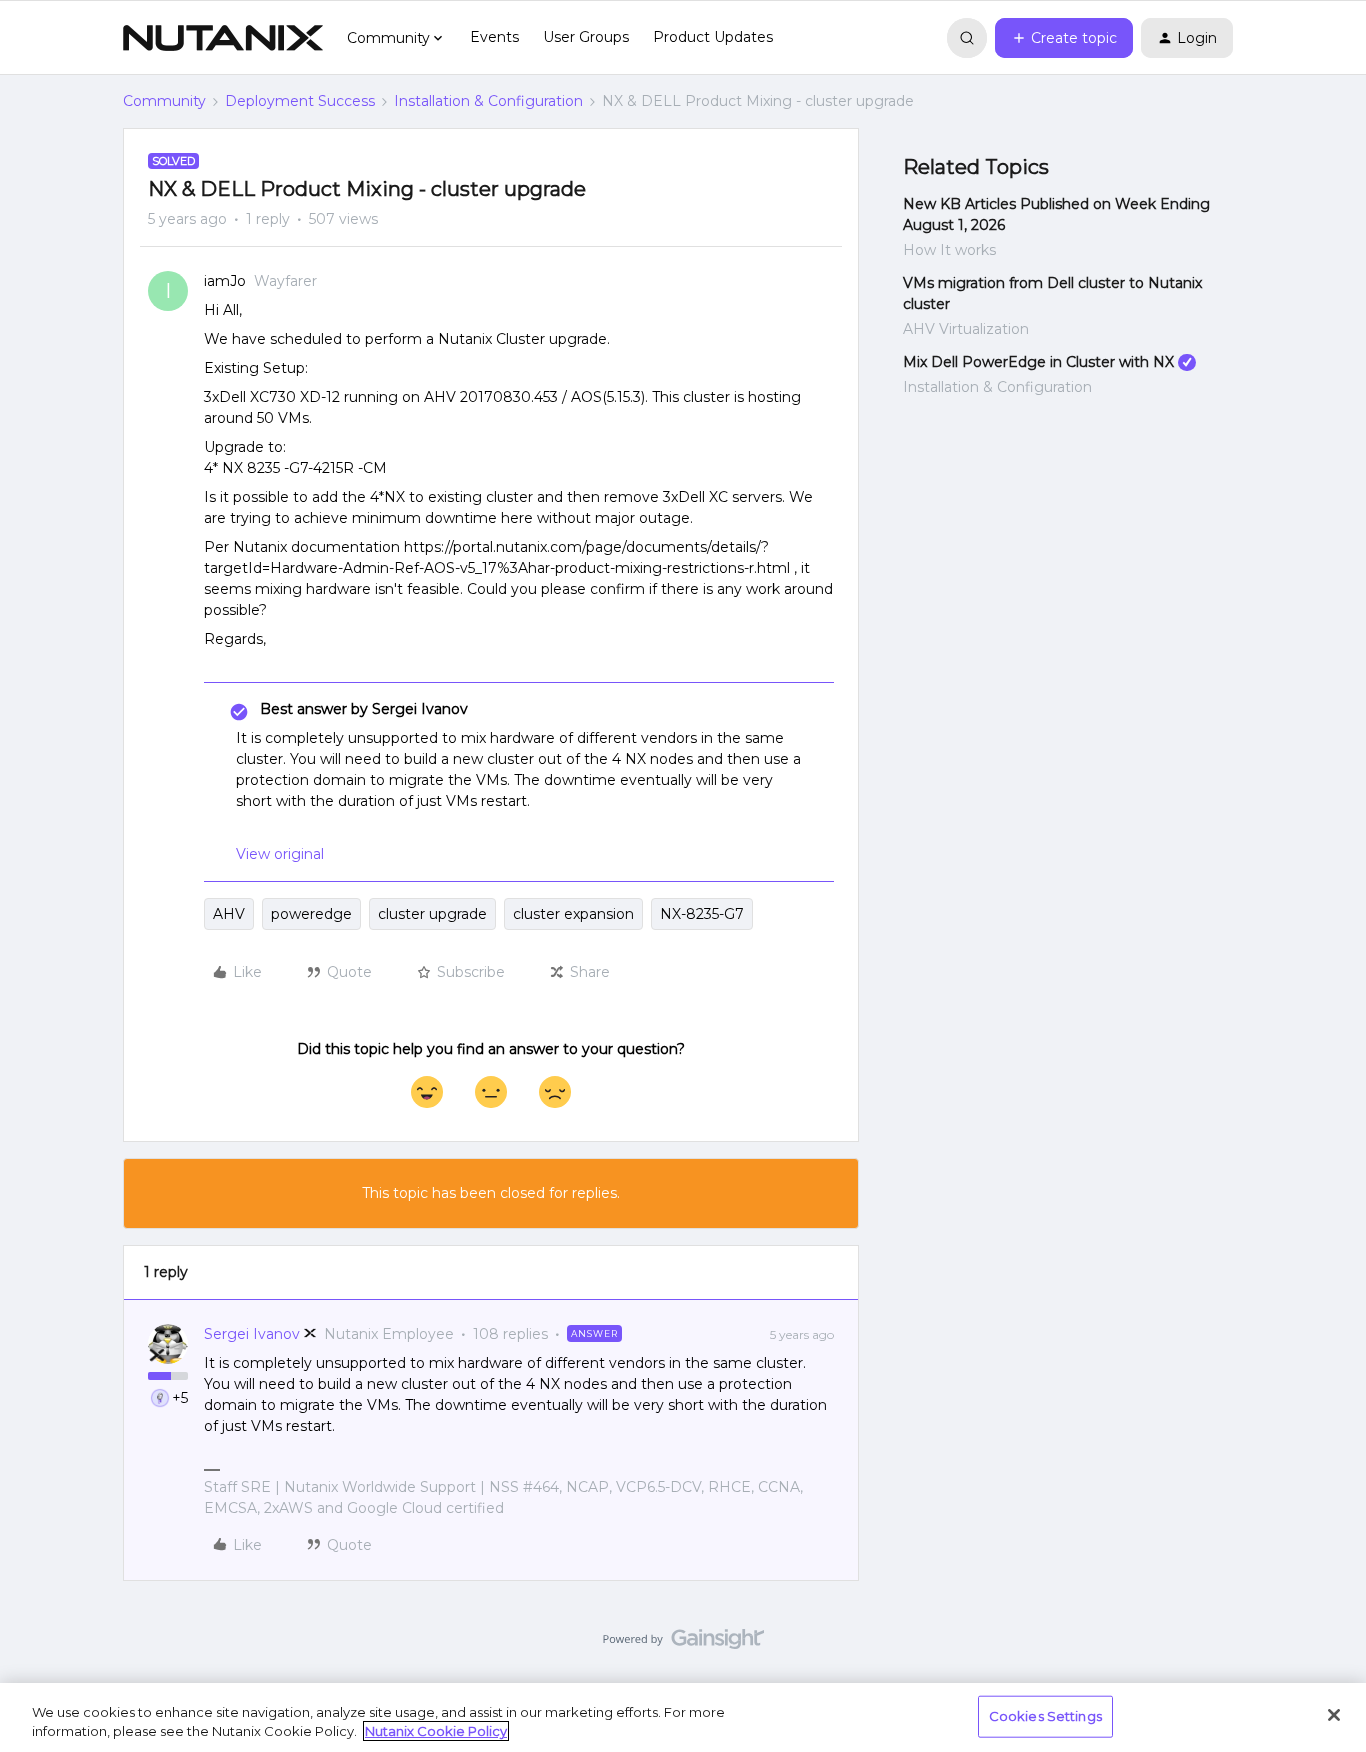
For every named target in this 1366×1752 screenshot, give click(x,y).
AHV (229, 914)
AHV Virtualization (966, 329)
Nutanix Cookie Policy (436, 1731)
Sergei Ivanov (252, 1334)
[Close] (1334, 1715)
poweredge (311, 914)
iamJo (225, 281)
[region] (683, 1717)
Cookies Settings (1045, 1716)
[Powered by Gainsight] (683, 1644)
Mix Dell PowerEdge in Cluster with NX (1038, 362)
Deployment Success (300, 101)
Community (164, 101)
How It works (949, 250)
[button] (1064, 38)
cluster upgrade (432, 914)
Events (494, 37)
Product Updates (713, 37)
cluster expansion (573, 914)
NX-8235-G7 (702, 914)
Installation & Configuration (488, 101)
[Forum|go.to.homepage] (223, 38)
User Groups (586, 37)
